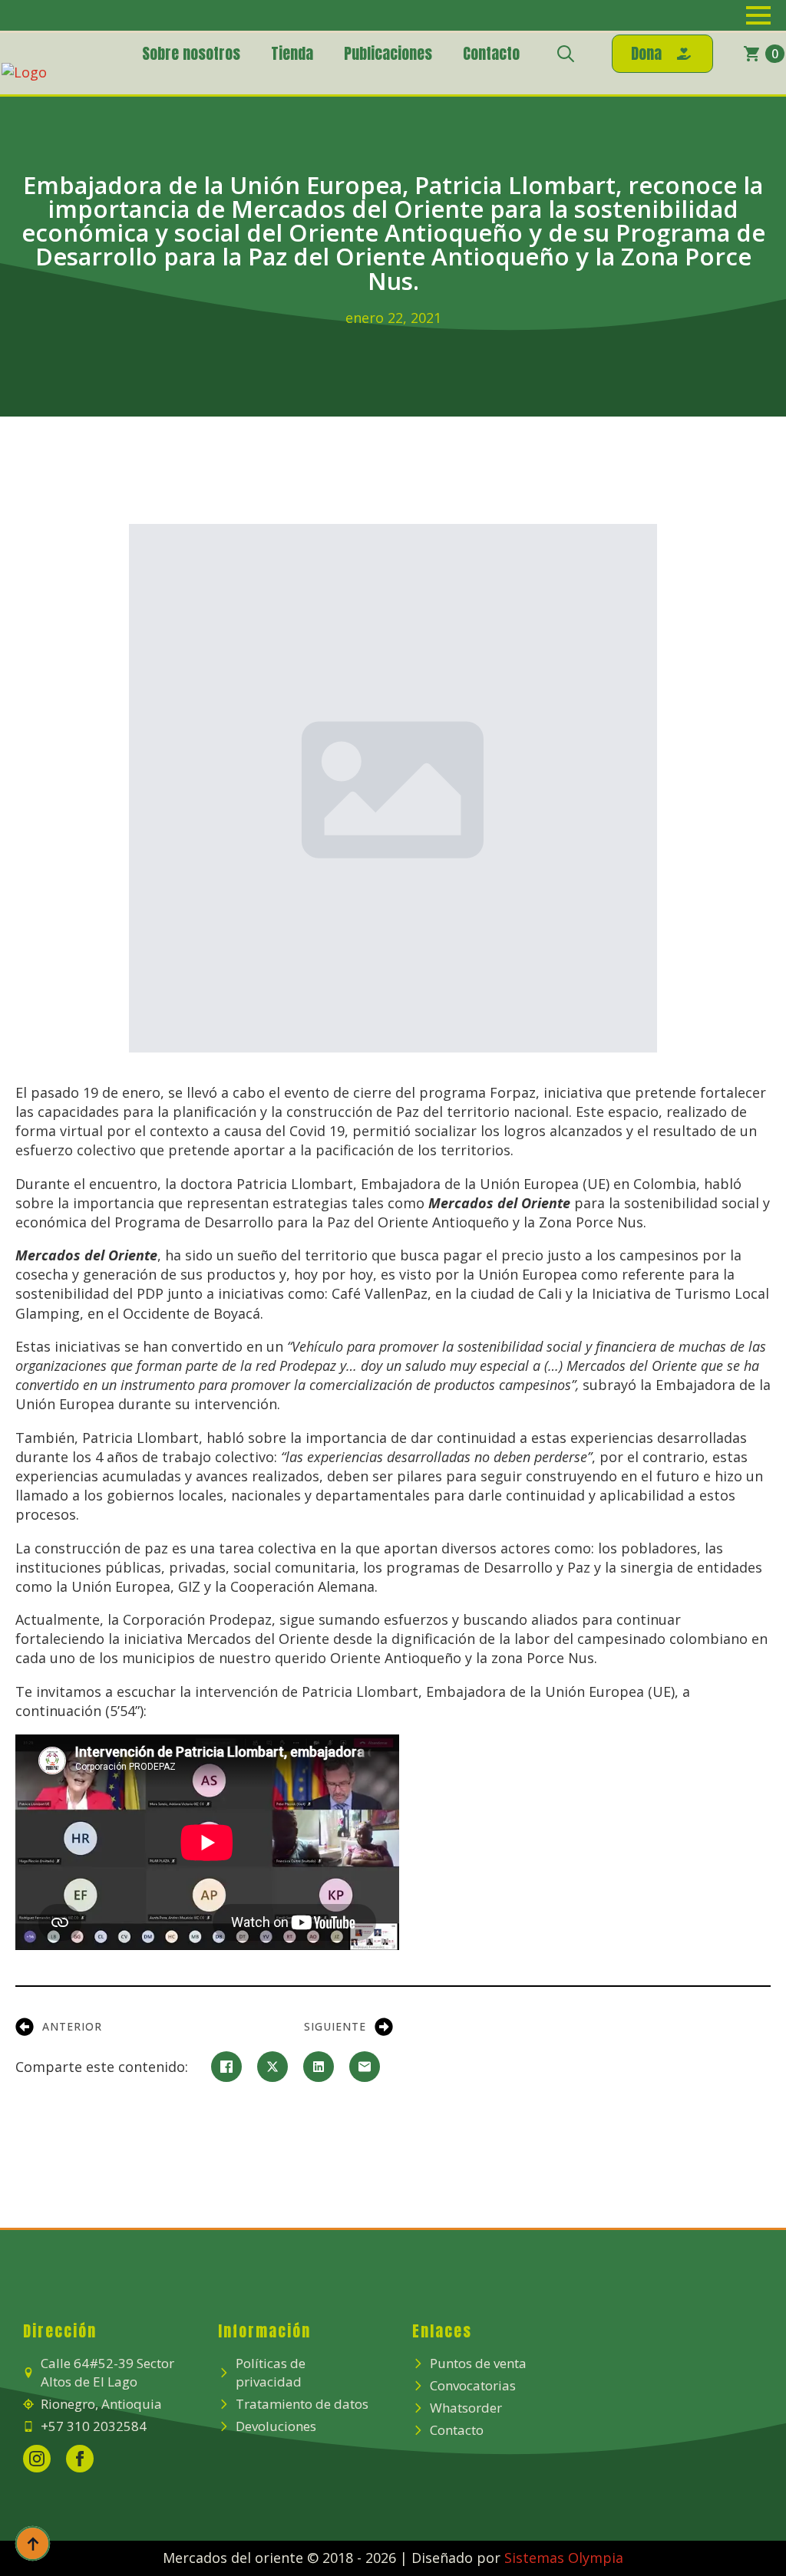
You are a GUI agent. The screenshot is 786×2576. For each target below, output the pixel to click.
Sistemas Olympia (564, 2558)
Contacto (491, 53)
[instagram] (37, 2459)
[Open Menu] (758, 15)
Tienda (292, 53)
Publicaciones (388, 53)
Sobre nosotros (191, 53)
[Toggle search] (566, 54)
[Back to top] (33, 2543)
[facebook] (80, 2459)
